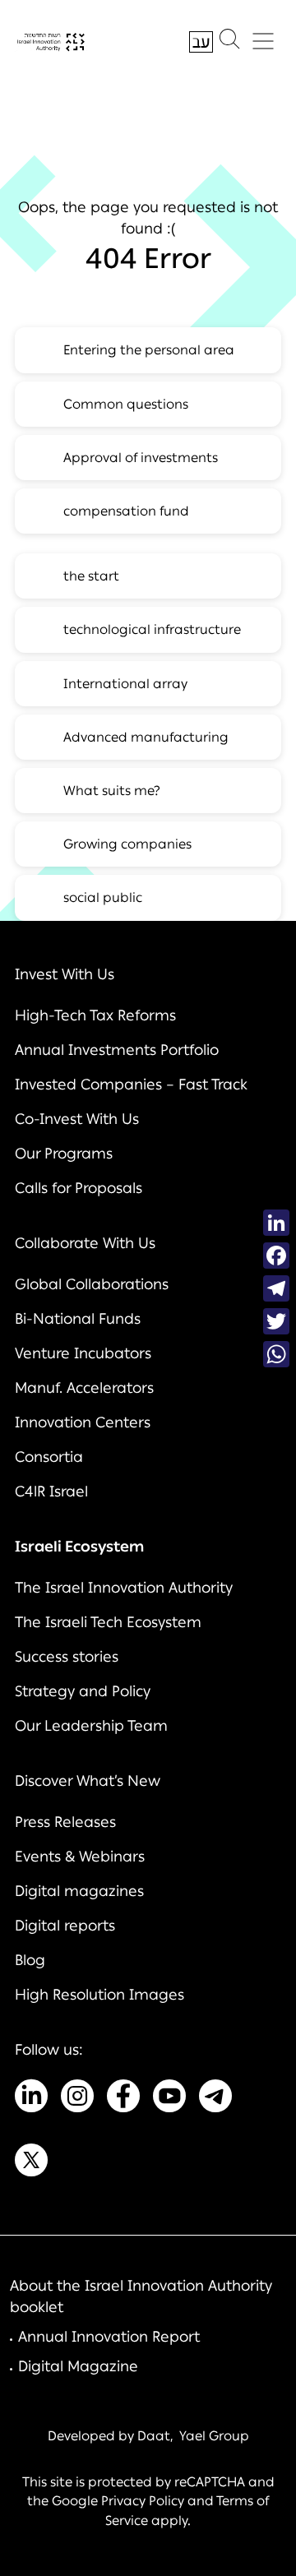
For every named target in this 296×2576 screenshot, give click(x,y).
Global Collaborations (92, 1284)
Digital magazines (79, 1891)
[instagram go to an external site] (77, 2099)
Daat (154, 2436)
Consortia (49, 1457)
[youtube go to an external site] (169, 2099)
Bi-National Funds (78, 1319)
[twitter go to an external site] (31, 2163)
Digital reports (65, 1926)
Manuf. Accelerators (84, 1388)
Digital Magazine (78, 2366)
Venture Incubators (83, 1353)
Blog (30, 1960)
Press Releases (65, 1822)
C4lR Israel (51, 1491)
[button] (229, 43)
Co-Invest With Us (77, 1119)
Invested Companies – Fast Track (131, 1085)
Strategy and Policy (83, 1691)
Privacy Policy (143, 2501)
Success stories (67, 1657)
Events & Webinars (80, 1857)
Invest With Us (65, 974)
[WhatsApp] (276, 1354)
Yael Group (214, 2436)
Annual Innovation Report (109, 2337)
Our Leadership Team (91, 1726)
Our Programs (64, 1154)
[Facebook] (276, 1256)
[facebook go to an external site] (123, 2099)
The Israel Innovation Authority (124, 1588)
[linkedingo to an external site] (31, 2099)
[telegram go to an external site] (215, 2099)
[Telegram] (276, 1288)
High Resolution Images (99, 1995)
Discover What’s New (88, 1781)
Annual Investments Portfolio (117, 1050)
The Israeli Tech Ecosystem (108, 1622)
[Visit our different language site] (201, 42)
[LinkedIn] (276, 1223)
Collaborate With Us (85, 1243)
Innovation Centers (83, 1422)
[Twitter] (276, 1321)
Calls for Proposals (79, 1188)
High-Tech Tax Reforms (95, 1015)
